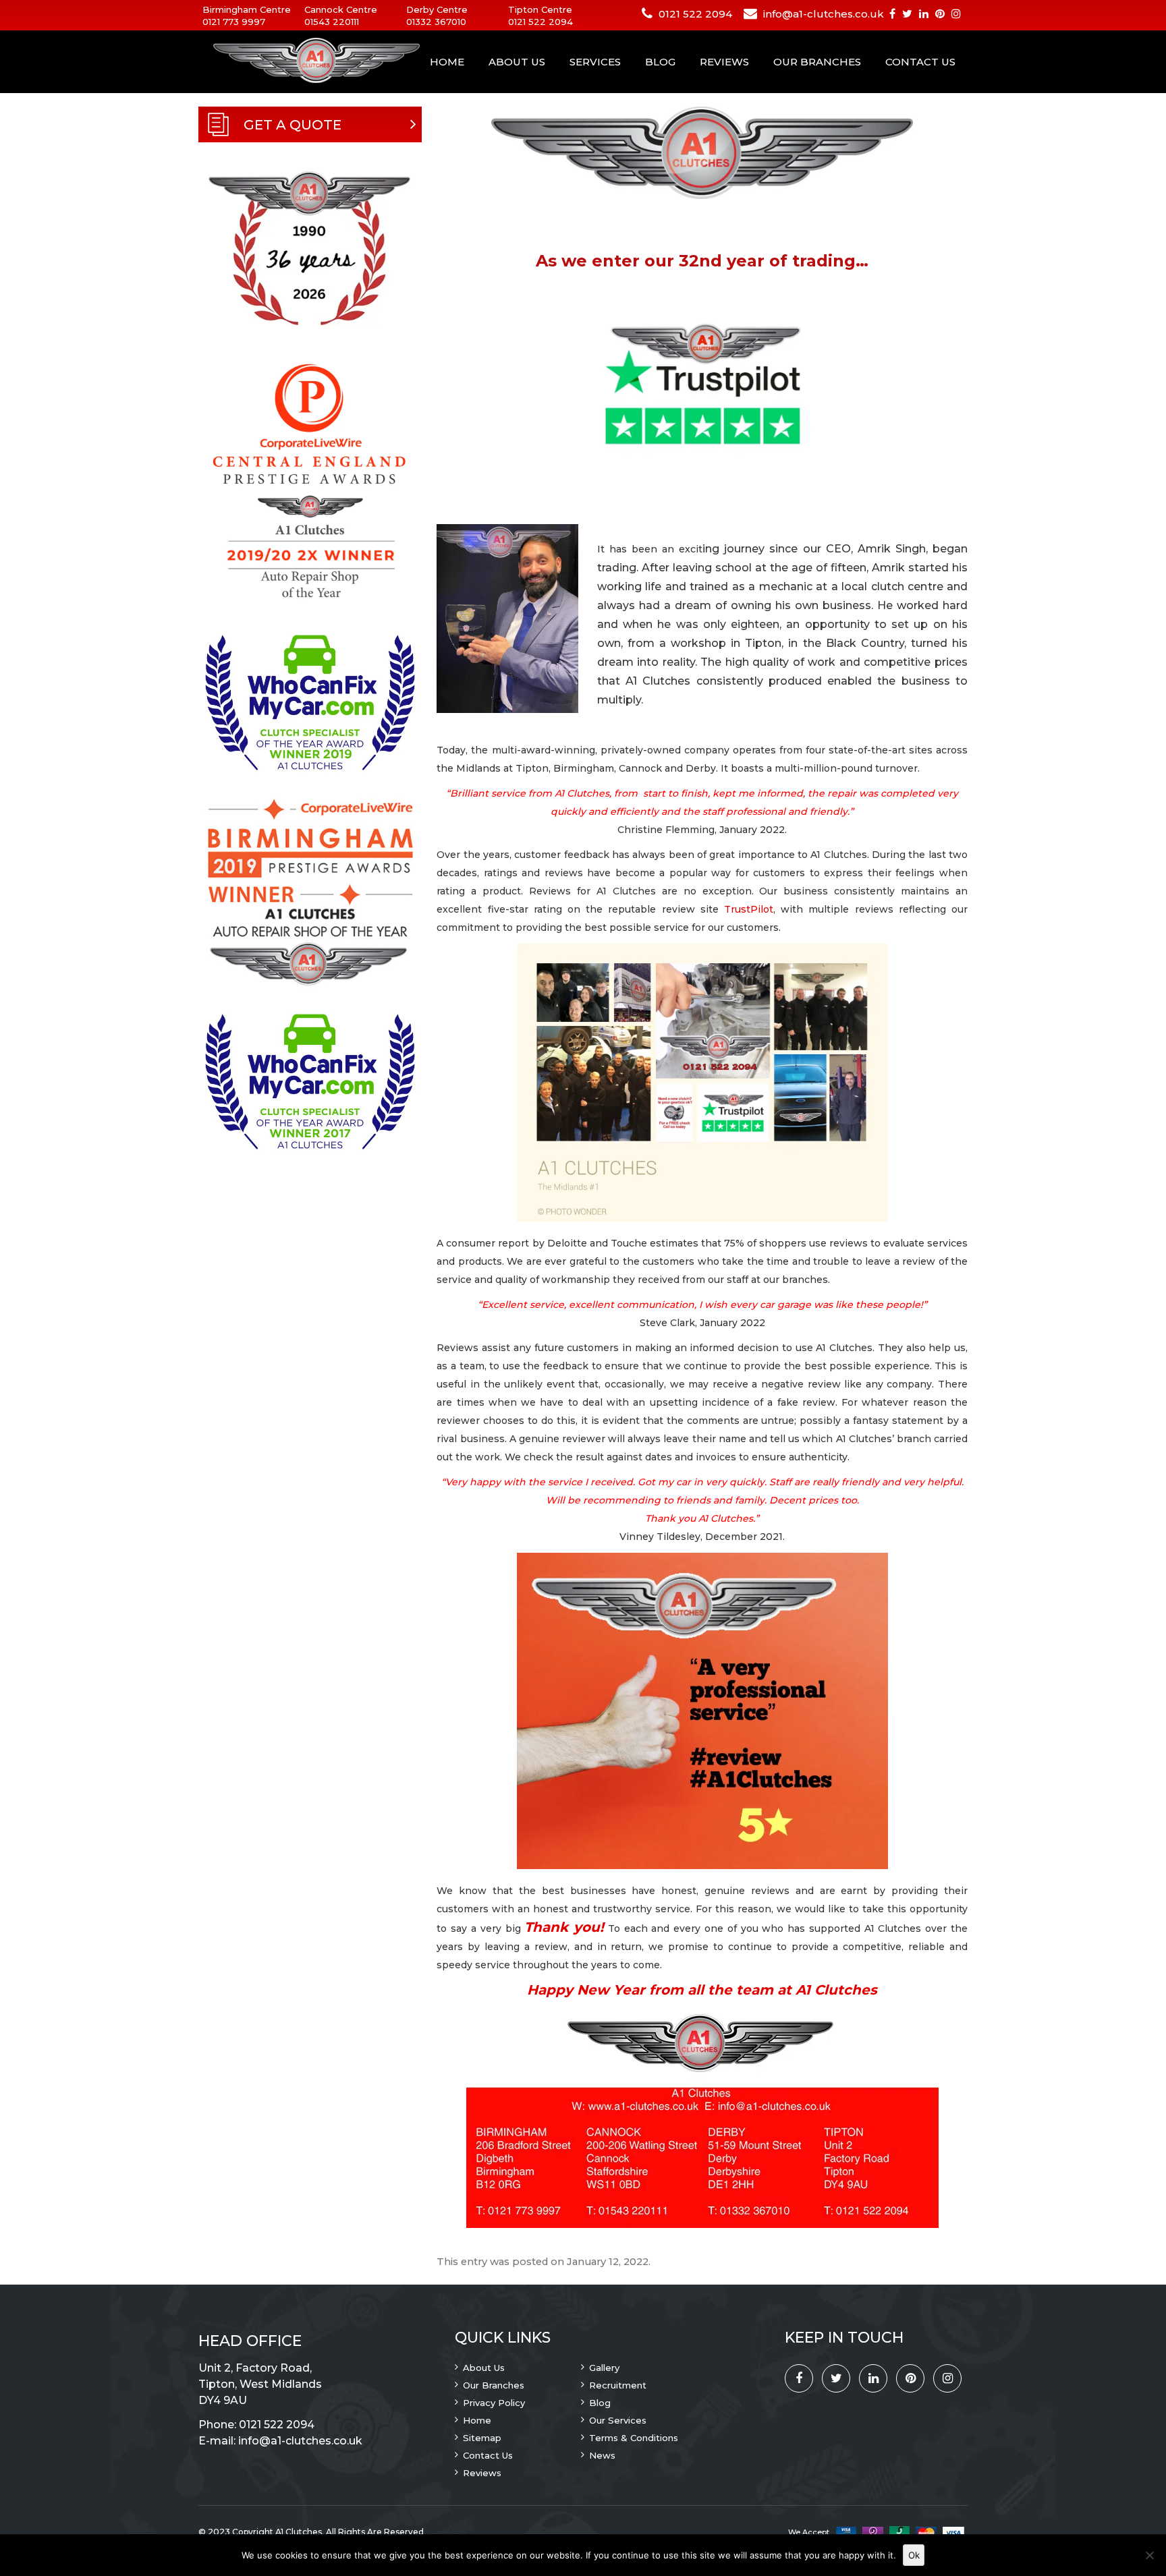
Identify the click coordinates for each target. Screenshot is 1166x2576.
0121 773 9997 (234, 22)
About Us (517, 62)
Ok (914, 2555)
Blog (660, 62)
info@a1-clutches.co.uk (824, 14)
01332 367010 (436, 22)
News (602, 2455)
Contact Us (920, 62)
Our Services (618, 2420)
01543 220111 (332, 22)
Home (447, 62)
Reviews (724, 62)
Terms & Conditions (634, 2438)
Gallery (604, 2368)
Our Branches (817, 62)
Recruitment (618, 2385)
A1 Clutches (299, 2532)
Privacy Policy (494, 2403)
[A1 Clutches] (300, 61)
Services (595, 62)
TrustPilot (749, 909)
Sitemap (482, 2438)
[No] (1149, 2555)
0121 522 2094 (540, 22)
